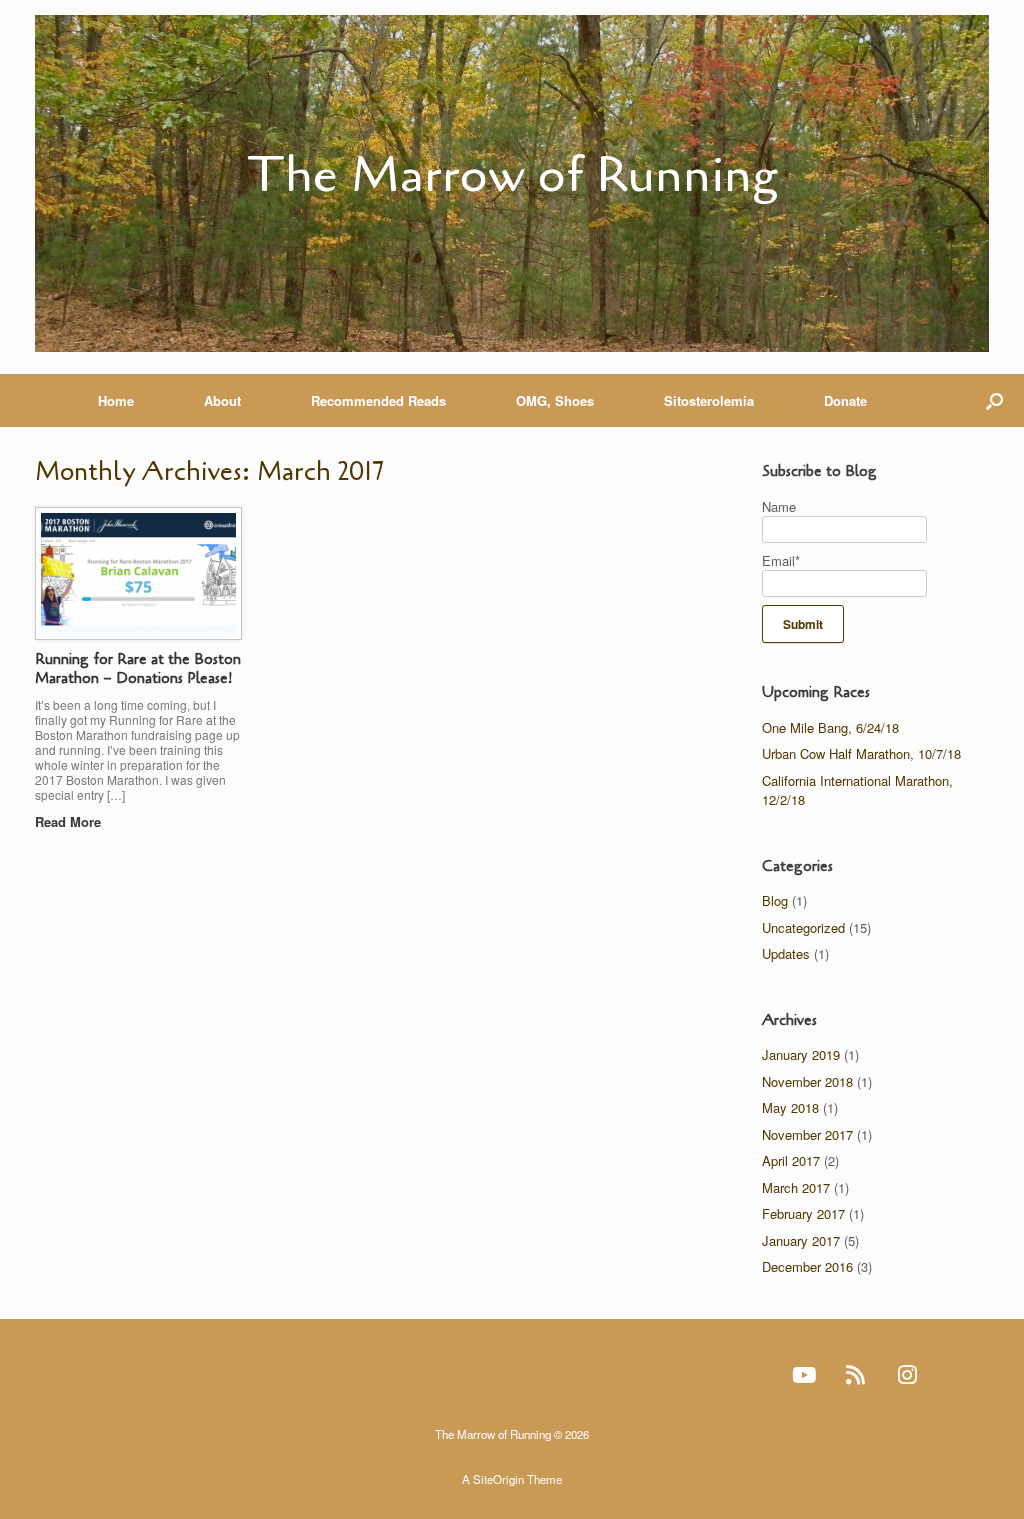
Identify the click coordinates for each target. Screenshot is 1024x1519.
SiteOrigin (498, 1479)
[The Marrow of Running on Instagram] (907, 1374)
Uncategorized (803, 927)
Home (116, 400)
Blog (775, 900)
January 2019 (801, 1054)
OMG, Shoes (555, 400)
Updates (786, 953)
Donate (845, 400)
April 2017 (791, 1160)
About (222, 400)
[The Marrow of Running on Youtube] (804, 1374)
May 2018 (790, 1107)
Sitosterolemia (709, 400)
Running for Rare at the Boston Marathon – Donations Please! (138, 669)
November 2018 (807, 1081)
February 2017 (803, 1213)
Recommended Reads (378, 400)
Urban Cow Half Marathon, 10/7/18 (861, 753)
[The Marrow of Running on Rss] (855, 1374)
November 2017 (807, 1134)
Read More (70, 821)
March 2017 (796, 1187)
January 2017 (801, 1240)
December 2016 (807, 1266)
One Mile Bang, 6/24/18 (830, 727)
